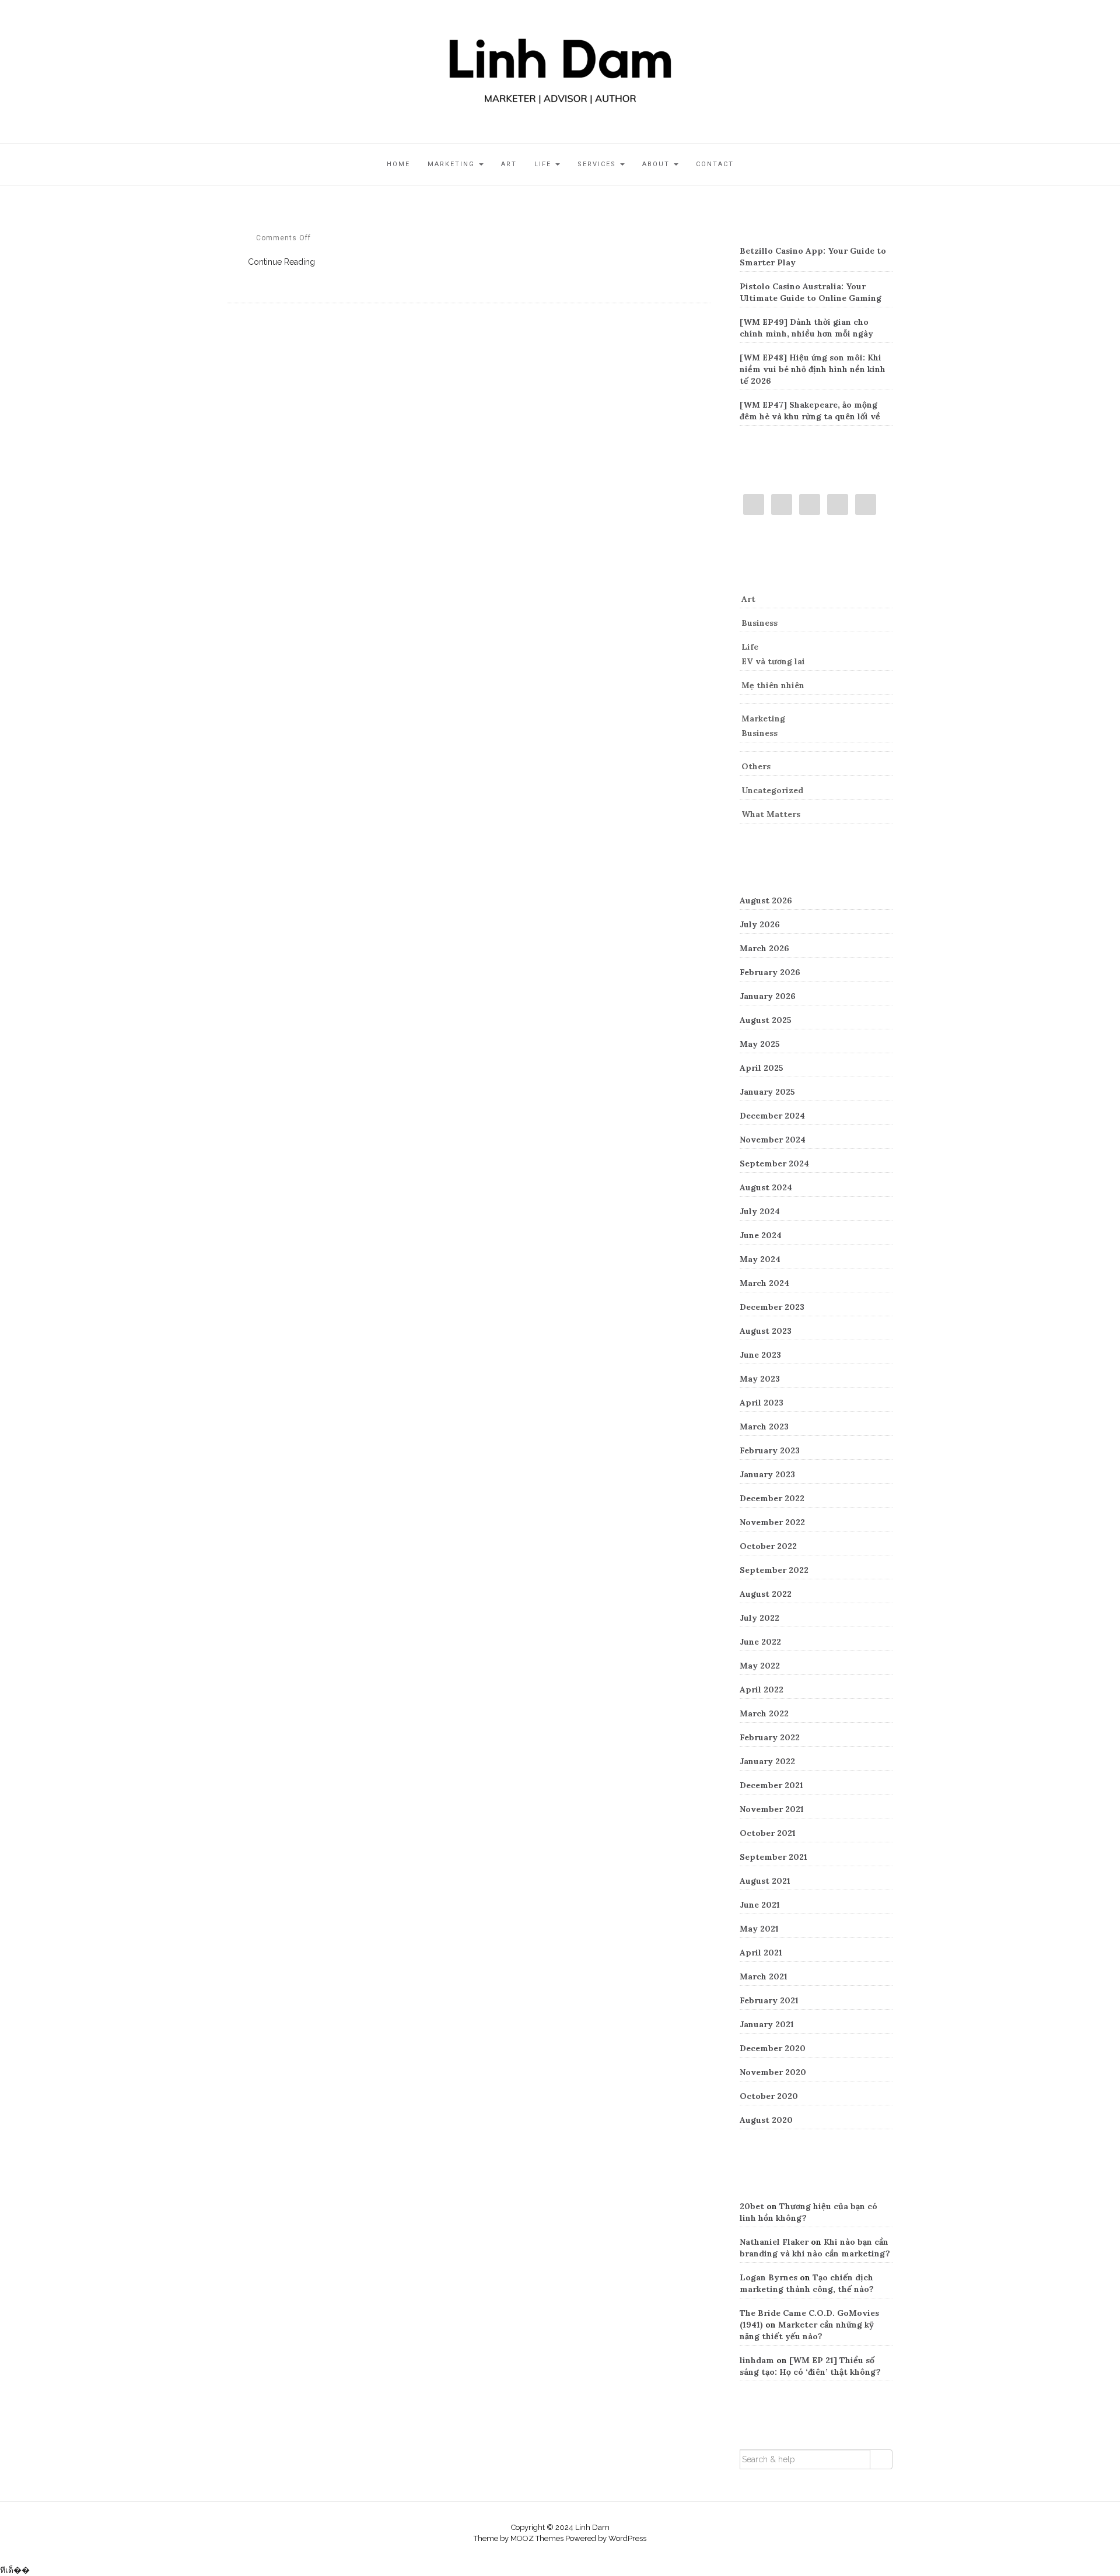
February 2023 (770, 1450)
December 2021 (771, 1785)
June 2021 (760, 1905)
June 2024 (761, 1235)
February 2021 (769, 2000)
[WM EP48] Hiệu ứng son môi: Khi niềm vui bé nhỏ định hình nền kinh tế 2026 (813, 369)
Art (509, 164)
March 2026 (764, 948)
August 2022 (766, 1594)
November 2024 (773, 1140)
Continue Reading (281, 262)
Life (544, 164)
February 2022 (770, 1737)
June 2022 (760, 1642)
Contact (715, 164)
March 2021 (764, 1976)
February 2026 (770, 972)
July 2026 (760, 924)
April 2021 (761, 1953)
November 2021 (772, 1809)
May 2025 (760, 1044)
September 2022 (774, 1570)
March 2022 (764, 1713)
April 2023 (762, 1403)
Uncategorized (772, 790)
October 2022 (768, 1546)
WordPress (627, 2538)
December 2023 (772, 1307)
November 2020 (773, 2072)
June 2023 (760, 1355)
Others (756, 766)
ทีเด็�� (15, 2570)
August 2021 (765, 1881)
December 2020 (773, 2048)
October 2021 (768, 1833)
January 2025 (767, 1092)
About (657, 164)
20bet (752, 2206)
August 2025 (766, 1020)
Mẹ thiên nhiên (773, 685)
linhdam (757, 2360)
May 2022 (760, 1666)
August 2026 (766, 900)
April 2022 (762, 1690)
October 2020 (769, 2096)
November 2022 (772, 1522)
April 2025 (762, 1068)
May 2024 (760, 1259)
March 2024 (764, 1283)
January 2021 (767, 2024)
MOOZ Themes (537, 2538)
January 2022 (767, 1761)
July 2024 (760, 1211)
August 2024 (766, 1187)
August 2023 (766, 1331)
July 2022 (759, 1618)
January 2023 (767, 1474)
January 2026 (768, 996)
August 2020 (766, 2120)
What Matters (771, 814)
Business (759, 623)
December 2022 (772, 1498)
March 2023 (764, 1427)
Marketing (453, 164)
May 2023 (760, 1379)
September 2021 (773, 1857)
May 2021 (759, 1929)
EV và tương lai (773, 661)
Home (398, 164)
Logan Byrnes (769, 2277)
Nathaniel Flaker (774, 2242)
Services (598, 164)
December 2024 (772, 1116)
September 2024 (774, 1163)
